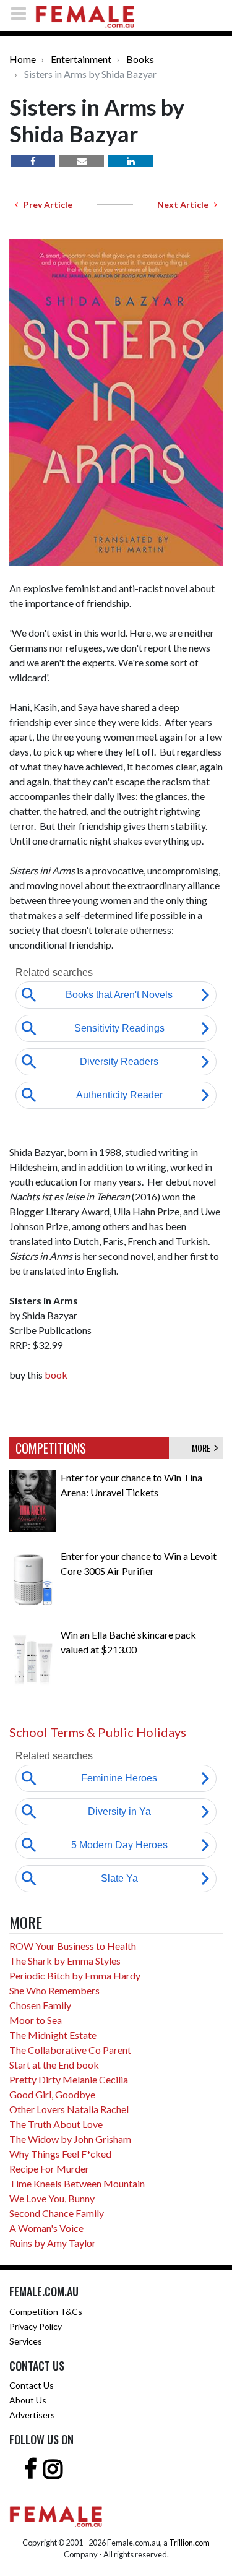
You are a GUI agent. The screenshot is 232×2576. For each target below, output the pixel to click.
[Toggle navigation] (22, 13)
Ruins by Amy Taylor (53, 2243)
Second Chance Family (57, 2213)
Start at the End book (54, 2065)
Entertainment (81, 59)
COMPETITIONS (51, 1448)
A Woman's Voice (46, 2228)
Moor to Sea (36, 2020)
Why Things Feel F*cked (60, 2154)
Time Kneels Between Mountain (77, 2183)
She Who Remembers (54, 1990)
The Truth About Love (56, 2124)
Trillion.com (189, 2543)
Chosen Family (40, 2005)
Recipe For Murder (49, 2169)
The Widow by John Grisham (70, 2139)
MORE (203, 1448)
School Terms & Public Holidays (98, 1732)
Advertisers (32, 2415)
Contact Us (32, 2385)
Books (140, 59)
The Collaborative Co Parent (70, 2050)
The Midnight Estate (53, 2035)
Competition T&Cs (46, 2311)
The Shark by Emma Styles (65, 1961)
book (56, 1375)
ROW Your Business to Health (73, 1946)
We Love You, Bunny (52, 2198)
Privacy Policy (36, 2326)
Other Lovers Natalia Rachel (69, 2109)
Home (23, 59)
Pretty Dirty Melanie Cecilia (69, 2079)
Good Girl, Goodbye (52, 2094)
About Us (28, 2400)
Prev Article (45, 205)
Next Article (186, 205)
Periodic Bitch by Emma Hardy (75, 1975)
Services (26, 2341)
